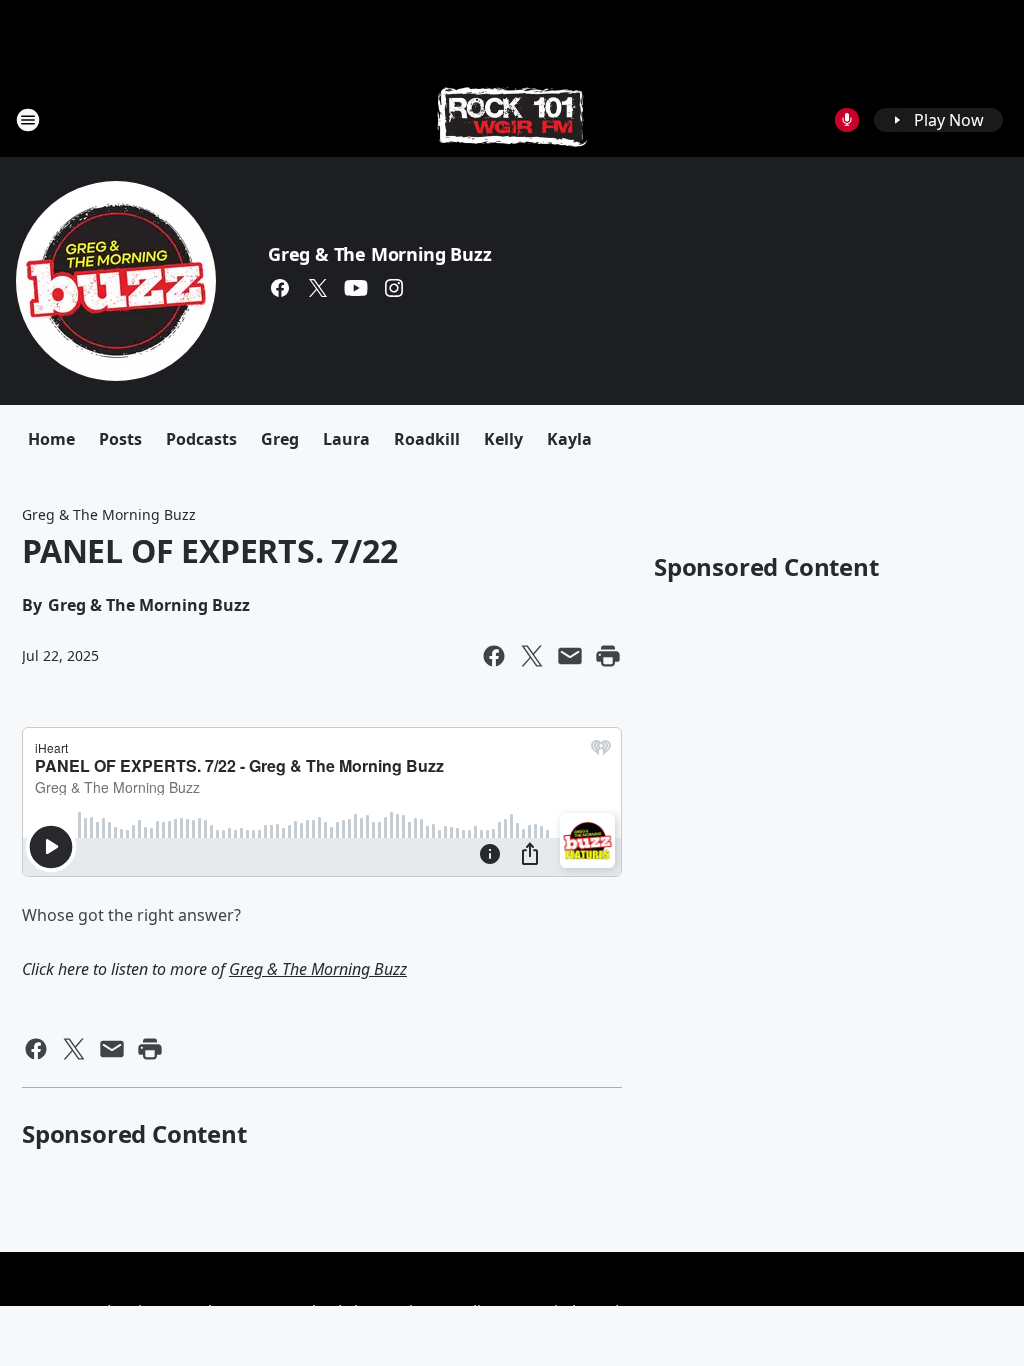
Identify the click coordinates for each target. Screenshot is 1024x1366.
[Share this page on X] (532, 656)
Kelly (503, 439)
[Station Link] (512, 119)
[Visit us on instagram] (394, 288)
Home (51, 439)
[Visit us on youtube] (356, 288)
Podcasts (201, 439)
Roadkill (427, 439)
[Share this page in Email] (570, 656)
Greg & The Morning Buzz (379, 254)
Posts (120, 439)
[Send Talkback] (847, 120)
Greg (280, 439)
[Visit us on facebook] (280, 288)
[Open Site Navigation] (28, 120)
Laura (346, 439)
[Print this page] (608, 656)
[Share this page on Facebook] (494, 656)
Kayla (569, 439)
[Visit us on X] (318, 288)
